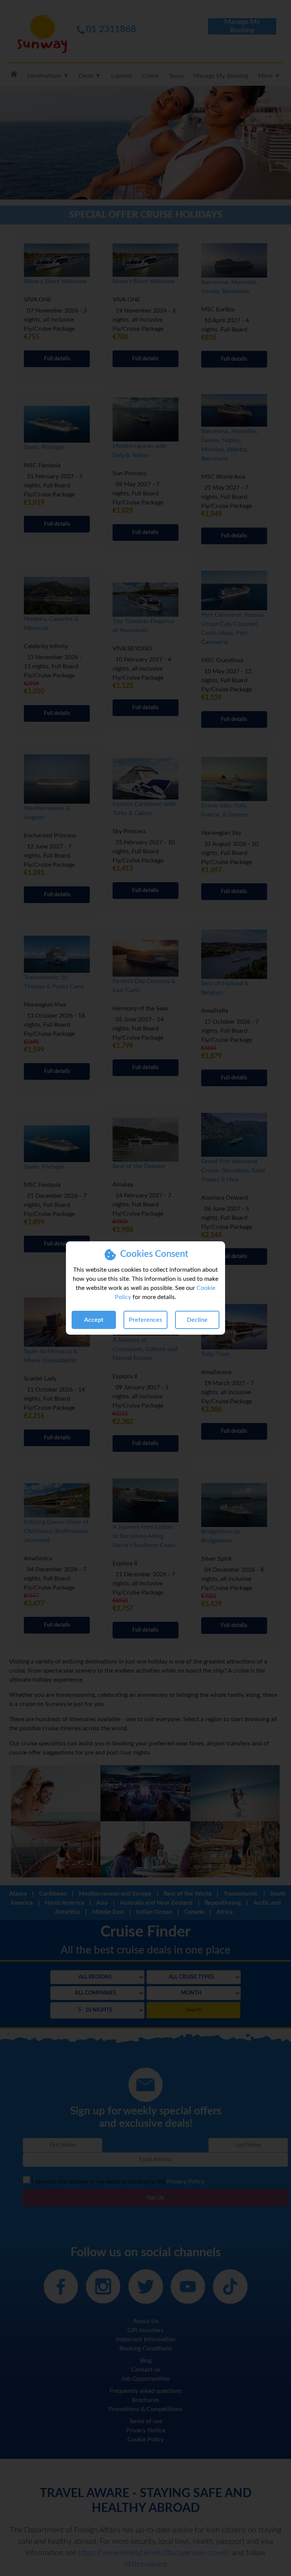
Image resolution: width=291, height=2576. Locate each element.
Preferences (145, 1320)
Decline (197, 1320)
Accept (94, 1320)
